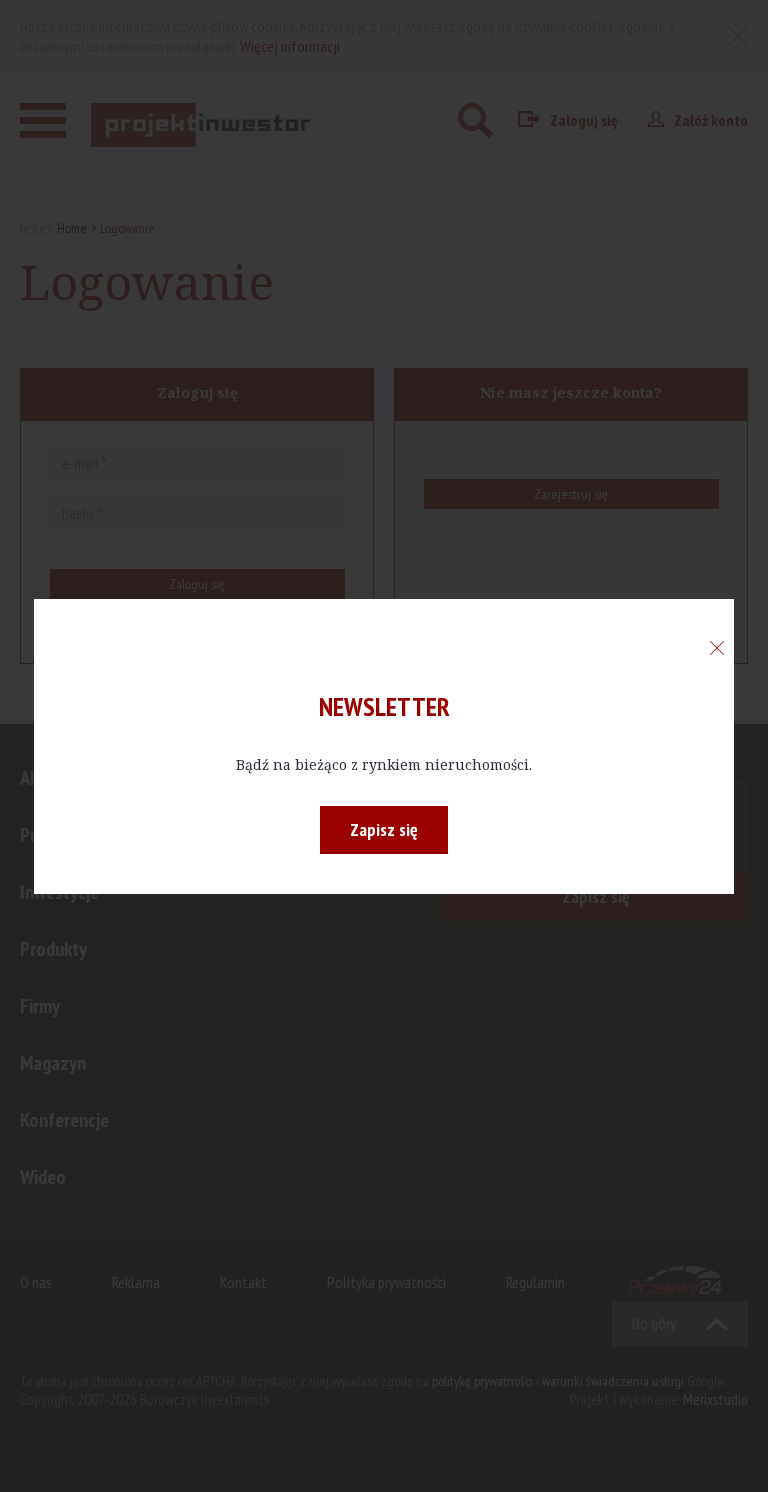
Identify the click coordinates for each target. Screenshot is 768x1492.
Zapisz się (384, 829)
